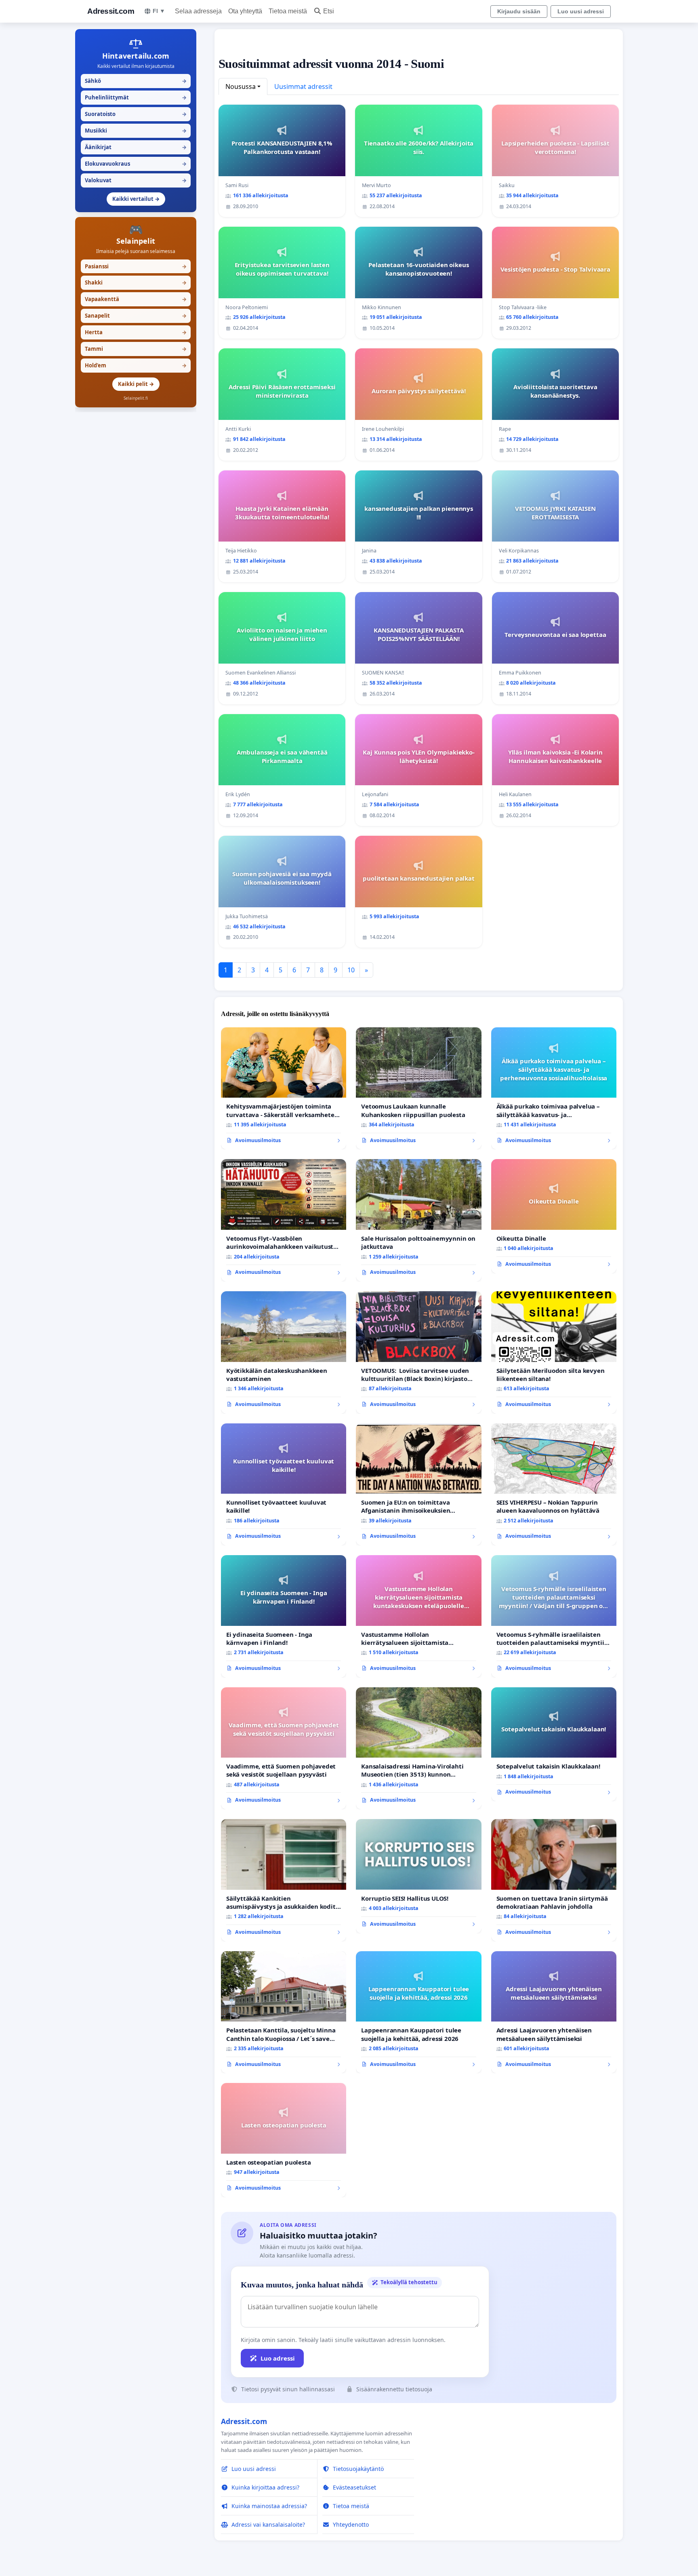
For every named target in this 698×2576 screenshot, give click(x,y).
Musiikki (136, 131)
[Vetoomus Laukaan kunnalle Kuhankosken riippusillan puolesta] (418, 1089)
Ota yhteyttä (245, 11)
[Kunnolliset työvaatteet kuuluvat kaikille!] (284, 1485)
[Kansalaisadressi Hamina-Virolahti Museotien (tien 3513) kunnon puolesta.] (418, 1749)
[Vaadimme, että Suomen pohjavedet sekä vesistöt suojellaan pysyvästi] (284, 1749)
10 (351, 970)
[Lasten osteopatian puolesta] (284, 2140)
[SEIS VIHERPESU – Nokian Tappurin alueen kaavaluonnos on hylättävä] (554, 1485)
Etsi (329, 11)
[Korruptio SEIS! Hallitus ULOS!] (418, 1876)
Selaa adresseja (198, 11)
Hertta (136, 332)
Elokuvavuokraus (136, 164)
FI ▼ (159, 11)
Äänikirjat (136, 147)
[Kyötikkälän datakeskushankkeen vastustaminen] (284, 1352)
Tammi (136, 349)
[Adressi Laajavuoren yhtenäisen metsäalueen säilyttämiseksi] (554, 2012)
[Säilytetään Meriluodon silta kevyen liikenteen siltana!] (554, 1352)
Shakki (136, 282)
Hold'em (136, 365)
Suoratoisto (136, 114)
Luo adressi (278, 2358)
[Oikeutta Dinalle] (554, 1216)
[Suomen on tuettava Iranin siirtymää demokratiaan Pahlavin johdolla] (554, 1880)
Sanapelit (136, 316)
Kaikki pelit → (136, 384)
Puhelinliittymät (136, 97)
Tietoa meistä (288, 11)
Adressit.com (111, 11)
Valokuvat (136, 180)
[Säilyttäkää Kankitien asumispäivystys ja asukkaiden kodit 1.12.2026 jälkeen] (284, 1880)
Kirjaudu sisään (519, 11)
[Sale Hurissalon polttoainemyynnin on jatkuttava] (418, 1220)
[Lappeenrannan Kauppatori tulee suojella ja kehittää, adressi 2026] (418, 2012)
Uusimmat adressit (303, 86)
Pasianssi (136, 266)
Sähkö (136, 81)
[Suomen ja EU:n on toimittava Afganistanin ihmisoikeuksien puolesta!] (418, 1485)
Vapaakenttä (136, 299)
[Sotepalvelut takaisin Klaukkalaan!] (554, 1744)
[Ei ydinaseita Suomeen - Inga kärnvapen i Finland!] (284, 1616)
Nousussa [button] (241, 86)
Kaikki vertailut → (136, 199)
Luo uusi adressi (581, 11)
